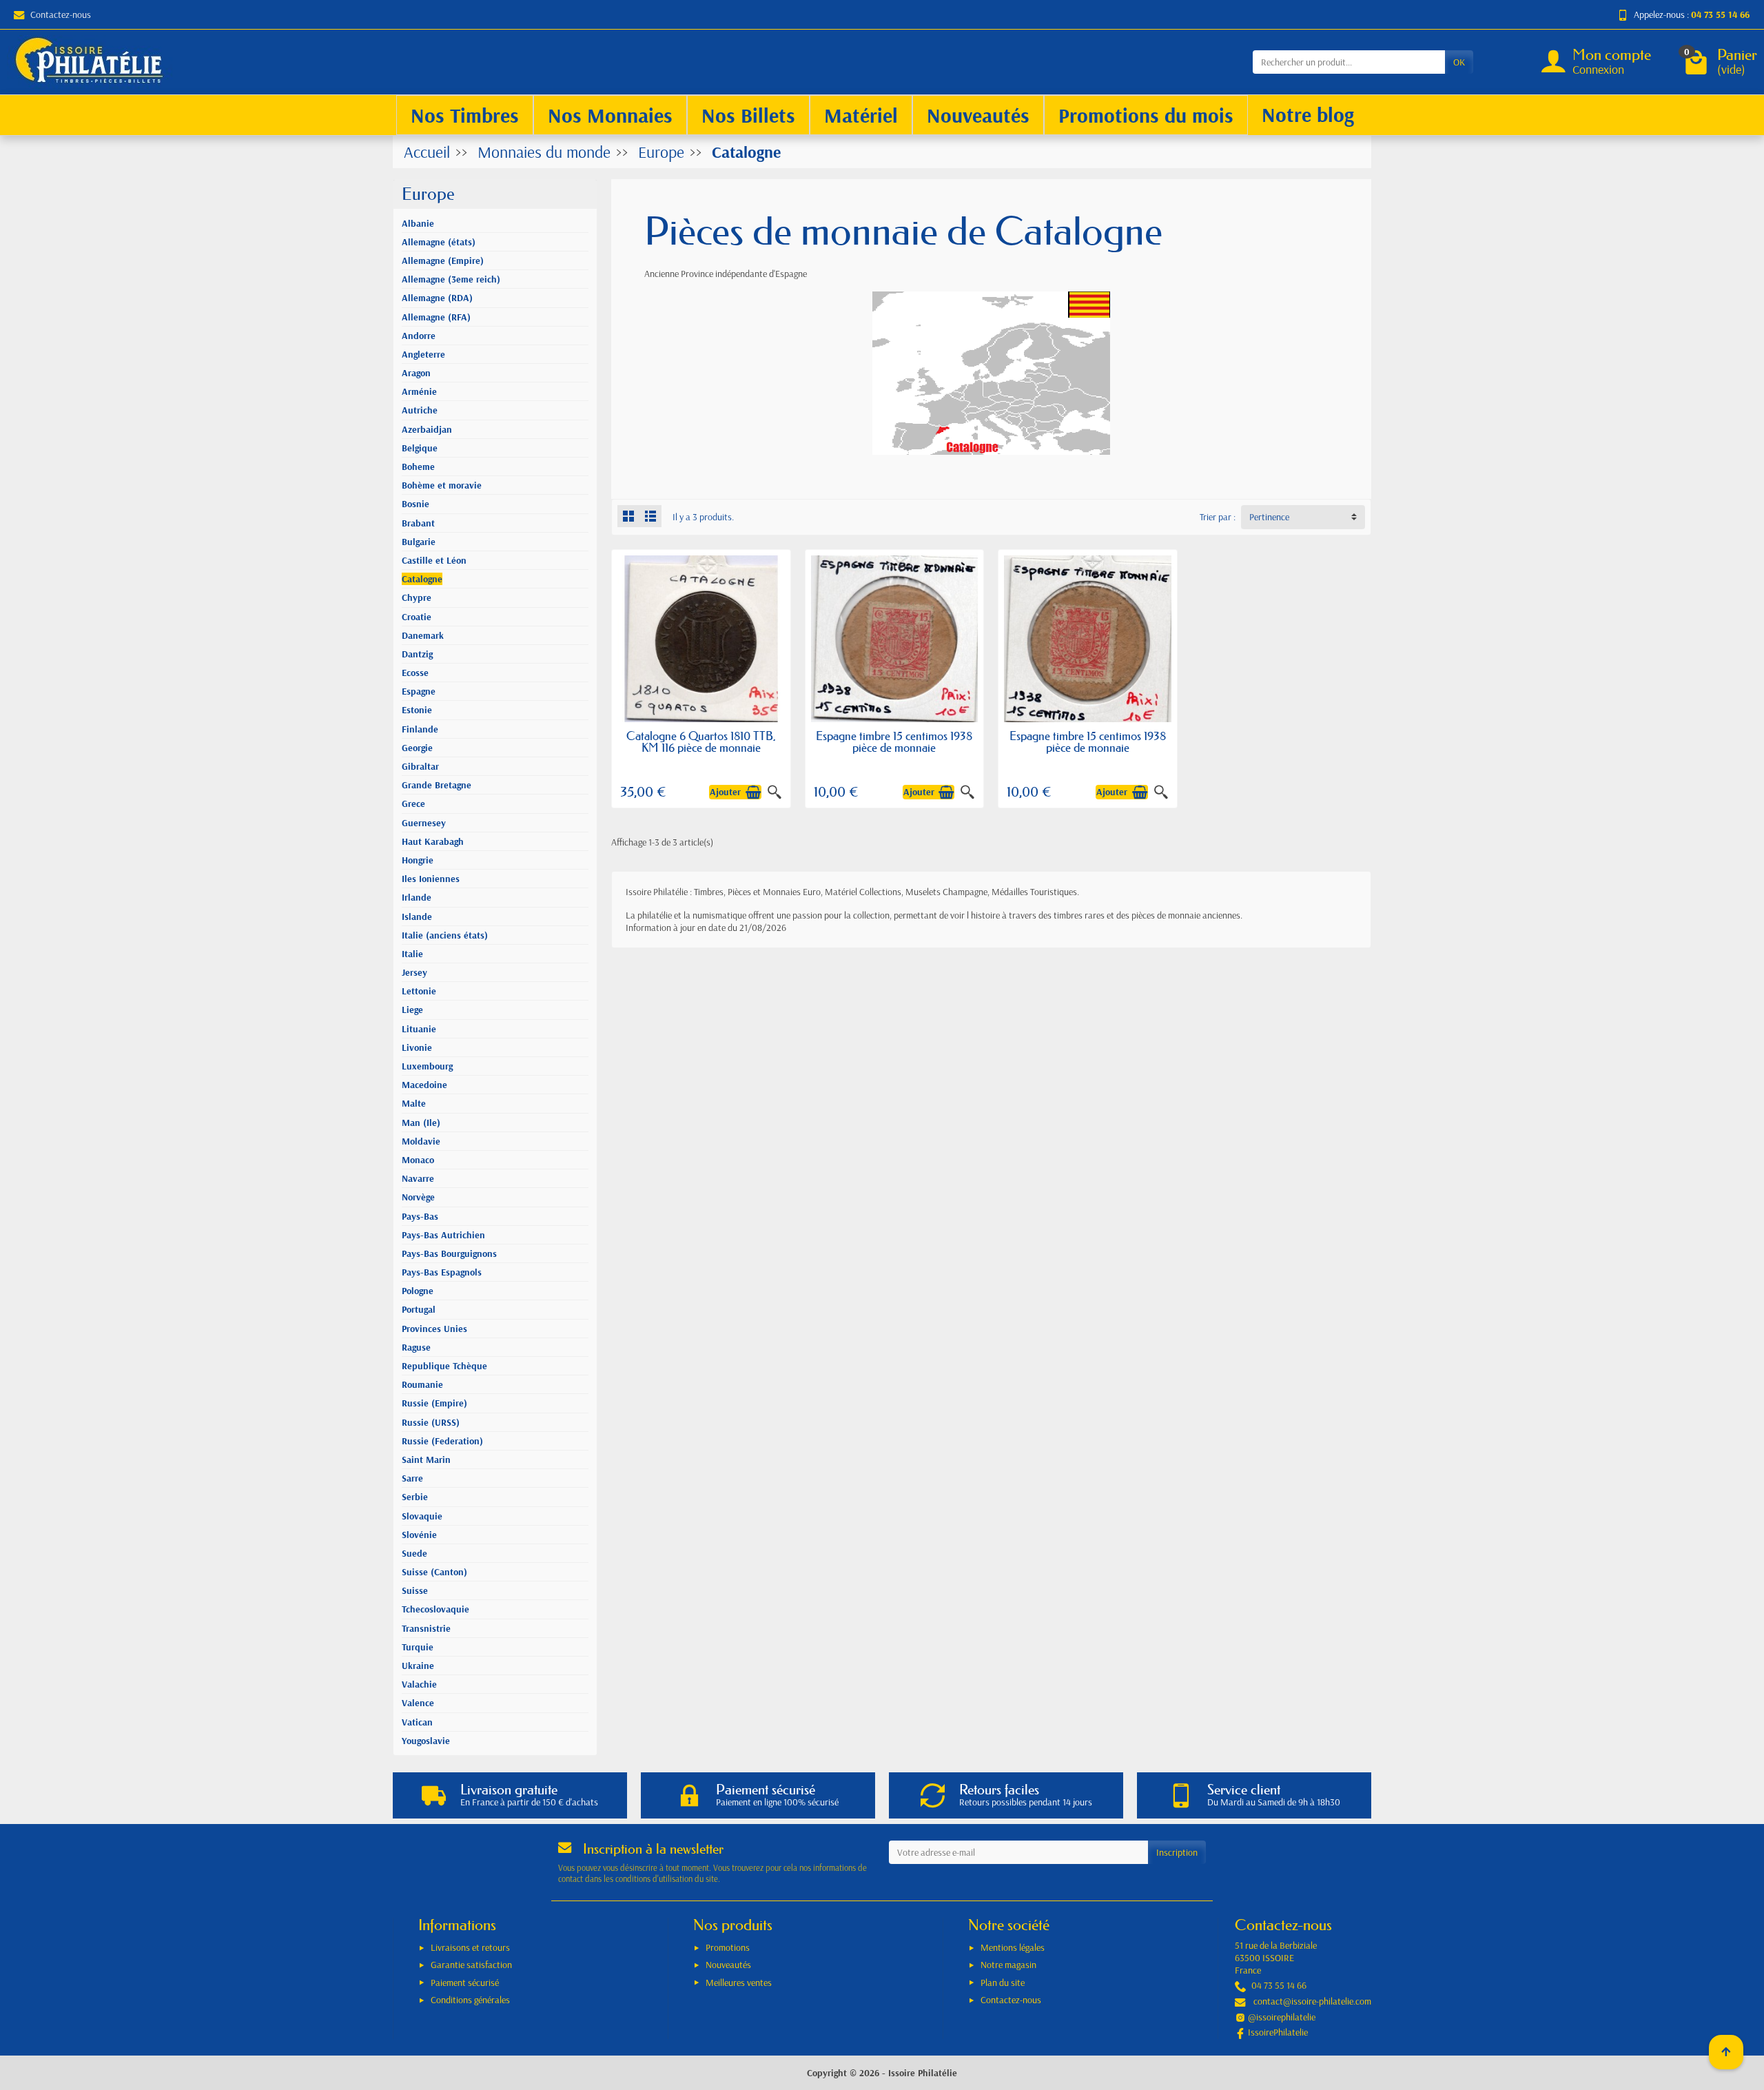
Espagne (419, 691)
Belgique (420, 448)
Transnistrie (426, 1628)
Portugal (419, 1309)
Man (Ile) (421, 1123)
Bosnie (416, 504)
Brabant (418, 523)
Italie (412, 954)
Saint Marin (426, 1459)
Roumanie (422, 1384)
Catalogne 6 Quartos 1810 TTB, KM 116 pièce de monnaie (701, 741)
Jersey (414, 972)
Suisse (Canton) (434, 1572)
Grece (413, 803)
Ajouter (725, 792)
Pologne (418, 1291)
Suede (414, 1553)
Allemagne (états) (439, 242)
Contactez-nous (61, 14)
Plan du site (1003, 1983)
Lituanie (419, 1029)
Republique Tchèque (444, 1366)
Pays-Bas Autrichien (443, 1235)
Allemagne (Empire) (443, 260)
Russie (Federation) (442, 1441)
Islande (417, 916)
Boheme (418, 467)
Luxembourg (427, 1066)
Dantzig (417, 654)
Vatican (417, 1722)
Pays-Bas (420, 1216)
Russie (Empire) (434, 1403)
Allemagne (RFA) (436, 317)
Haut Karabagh (433, 841)
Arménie (419, 391)
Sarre (412, 1478)
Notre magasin (1008, 1965)
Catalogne (422, 579)
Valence (418, 1703)
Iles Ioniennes (431, 879)
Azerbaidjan (427, 429)
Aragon (416, 373)
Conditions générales (470, 2000)
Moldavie (421, 1141)
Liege (412, 1010)
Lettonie (419, 991)
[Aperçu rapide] (775, 792)
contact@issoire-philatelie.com (1312, 2001)
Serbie (415, 1497)
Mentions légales (1013, 1947)
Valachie (419, 1684)
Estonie (417, 710)
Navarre (418, 1178)
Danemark (423, 635)
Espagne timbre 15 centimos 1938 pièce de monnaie (894, 741)
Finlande (420, 729)
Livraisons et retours (470, 1947)
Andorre (419, 336)
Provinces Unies (434, 1329)
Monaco (418, 1160)
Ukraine (418, 1666)
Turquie (418, 1647)
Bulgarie (419, 542)
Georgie (417, 748)
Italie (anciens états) (445, 935)
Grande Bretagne (437, 785)
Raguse (416, 1347)
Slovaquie (422, 1516)
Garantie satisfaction (471, 1965)
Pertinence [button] (1269, 517)
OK (1459, 62)
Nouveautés (728, 1965)
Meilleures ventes (739, 1983)
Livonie (417, 1047)
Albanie (418, 223)
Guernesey (424, 823)
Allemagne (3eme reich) (451, 279)
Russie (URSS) (431, 1422)
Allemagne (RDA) (437, 298)
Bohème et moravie (442, 485)
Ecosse (415, 673)
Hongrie (418, 860)
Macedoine (424, 1085)
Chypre (417, 597)
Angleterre (423, 354)
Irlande (417, 897)
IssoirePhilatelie (1278, 2032)
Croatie (417, 617)
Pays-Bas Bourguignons (449, 1253)
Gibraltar (420, 766)
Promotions (728, 1947)
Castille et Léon (434, 560)
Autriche (420, 410)
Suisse (415, 1590)
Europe (428, 194)
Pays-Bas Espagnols (442, 1272)
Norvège (418, 1197)
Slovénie (419, 1535)
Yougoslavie (426, 1741)
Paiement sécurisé (465, 1983)
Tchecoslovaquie (435, 1609)
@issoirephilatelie (1282, 2017)
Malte (414, 1103)
